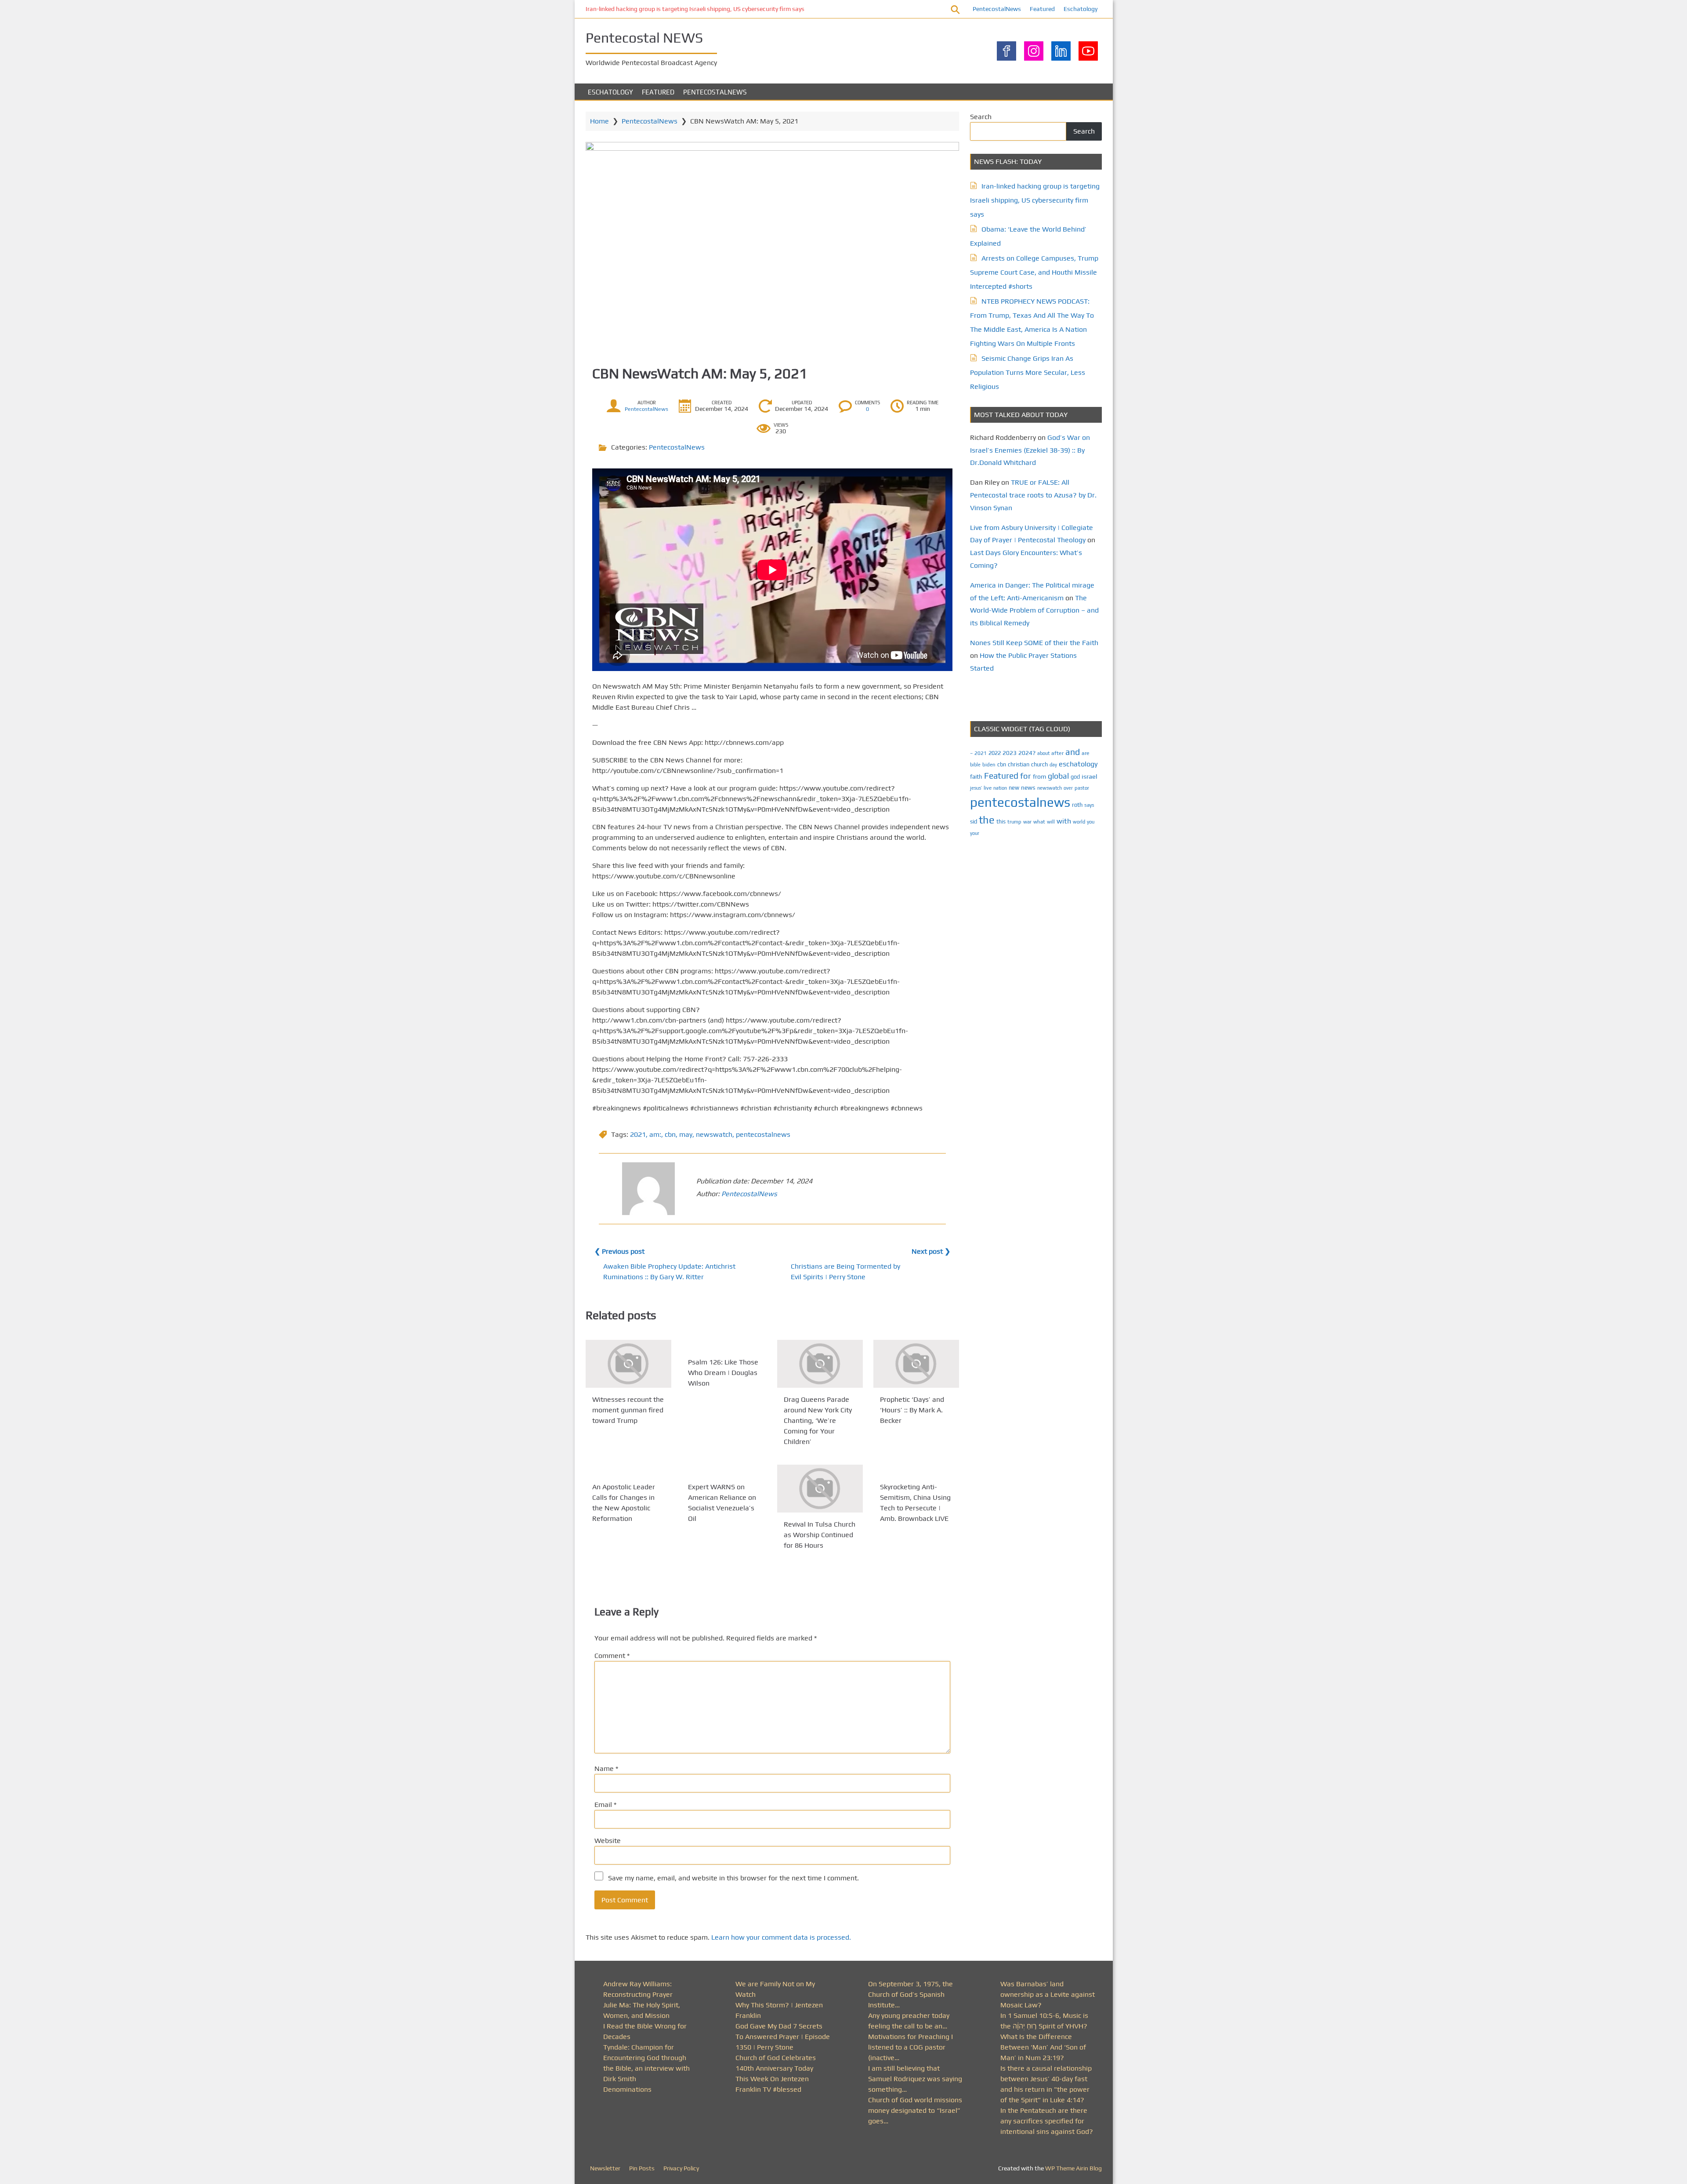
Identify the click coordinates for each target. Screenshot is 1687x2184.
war (1027, 822)
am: (655, 1134)
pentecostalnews (763, 1134)
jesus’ (976, 788)
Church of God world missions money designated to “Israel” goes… (915, 2110)
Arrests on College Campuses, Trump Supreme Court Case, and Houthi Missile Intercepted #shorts (1034, 272)
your (975, 833)
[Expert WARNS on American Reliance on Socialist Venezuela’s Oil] (724, 1470)
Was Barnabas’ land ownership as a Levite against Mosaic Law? (1048, 1994)
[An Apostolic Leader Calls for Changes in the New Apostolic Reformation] (628, 1470)
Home (599, 121)
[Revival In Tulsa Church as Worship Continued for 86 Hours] (820, 1489)
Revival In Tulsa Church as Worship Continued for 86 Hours (820, 1535)
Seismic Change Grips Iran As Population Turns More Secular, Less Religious (1028, 372)
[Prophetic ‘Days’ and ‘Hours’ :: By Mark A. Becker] (916, 1364)
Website (608, 1841)
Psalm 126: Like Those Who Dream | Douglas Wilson (723, 1373)
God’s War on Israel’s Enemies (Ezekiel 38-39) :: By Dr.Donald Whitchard (1030, 450)
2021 (638, 1134)
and (1073, 752)
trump (1014, 822)
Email (605, 1805)
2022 (995, 753)
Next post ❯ (931, 1251)
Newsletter (605, 2168)
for (1026, 776)
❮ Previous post (619, 1251)
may (686, 1134)
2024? (1027, 753)
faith (976, 776)
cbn (670, 1134)
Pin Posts (642, 2168)
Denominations (627, 2089)
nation (1000, 788)
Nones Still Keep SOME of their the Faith (1034, 643)
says (1089, 805)
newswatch (714, 1134)
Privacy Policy (681, 2168)
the (987, 820)
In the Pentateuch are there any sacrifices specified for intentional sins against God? (1047, 2121)
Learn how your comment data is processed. (781, 1937)
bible (975, 765)
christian (1019, 764)
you (1091, 822)
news (1028, 787)
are (1086, 753)
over (1068, 788)
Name (606, 1769)
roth (1077, 805)
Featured (1042, 9)
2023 (1010, 753)
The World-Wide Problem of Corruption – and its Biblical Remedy (1034, 611)
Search (981, 117)
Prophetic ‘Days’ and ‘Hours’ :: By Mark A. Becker (912, 1410)
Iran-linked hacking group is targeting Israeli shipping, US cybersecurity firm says (695, 9)
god (1075, 777)
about (1043, 753)
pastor (1082, 788)
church (1039, 764)
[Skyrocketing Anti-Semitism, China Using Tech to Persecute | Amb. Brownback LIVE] (916, 1470)
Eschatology (1081, 9)
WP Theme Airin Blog (1073, 2168)
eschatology (1078, 764)
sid (974, 822)
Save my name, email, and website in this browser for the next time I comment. (733, 1878)
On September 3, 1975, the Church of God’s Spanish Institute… (910, 1994)
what (1039, 822)
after (1057, 753)
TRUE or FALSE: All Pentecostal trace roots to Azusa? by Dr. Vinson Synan (1033, 495)
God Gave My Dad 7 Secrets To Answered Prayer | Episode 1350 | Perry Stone (783, 2037)
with (1064, 821)
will (1051, 822)
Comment (612, 1656)
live (988, 788)
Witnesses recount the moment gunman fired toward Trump (628, 1410)
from (1039, 776)
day (1053, 765)
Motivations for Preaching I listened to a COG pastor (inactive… (910, 2047)
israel (1090, 776)
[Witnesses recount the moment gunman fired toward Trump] (628, 1364)
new (1014, 788)
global (1058, 776)
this (1001, 822)
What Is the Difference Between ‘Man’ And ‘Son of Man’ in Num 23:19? (1043, 2047)
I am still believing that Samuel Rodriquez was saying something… (915, 2079)
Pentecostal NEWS (644, 38)
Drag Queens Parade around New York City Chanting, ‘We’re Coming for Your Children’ (818, 1420)
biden (989, 765)
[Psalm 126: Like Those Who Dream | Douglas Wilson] (724, 1345)
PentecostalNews (997, 9)
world (1079, 822)
